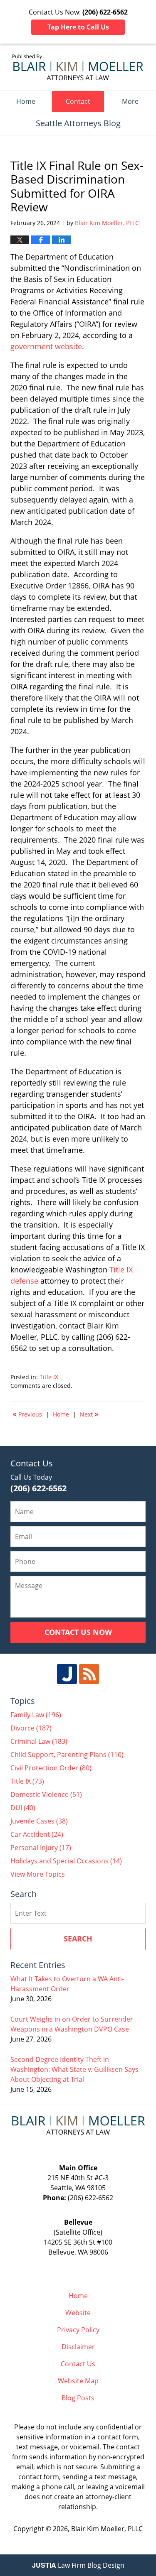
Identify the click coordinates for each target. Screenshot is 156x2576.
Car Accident (37, 1834)
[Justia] (67, 1674)
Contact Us (78, 2364)
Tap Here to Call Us (78, 27)
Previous (27, 1414)
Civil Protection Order (51, 1768)
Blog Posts (78, 2398)
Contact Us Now (78, 1632)
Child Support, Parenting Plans (67, 1755)
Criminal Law (39, 1741)
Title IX (49, 1377)
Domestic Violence (46, 1794)
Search (78, 1939)
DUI (23, 1808)
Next (89, 1414)
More (130, 101)
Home (26, 101)
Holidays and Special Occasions (66, 1861)
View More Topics (38, 1874)
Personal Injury (41, 1848)
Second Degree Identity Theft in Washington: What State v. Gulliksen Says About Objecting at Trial (74, 2069)
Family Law (36, 1715)
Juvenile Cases (39, 1821)
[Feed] (89, 1674)
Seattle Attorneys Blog (78, 67)
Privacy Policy (78, 2330)
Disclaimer (78, 2347)
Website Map (78, 2381)
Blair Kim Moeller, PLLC (107, 2529)
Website (78, 2313)
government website (46, 346)
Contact (78, 101)
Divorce (31, 1728)
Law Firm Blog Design (78, 2565)
